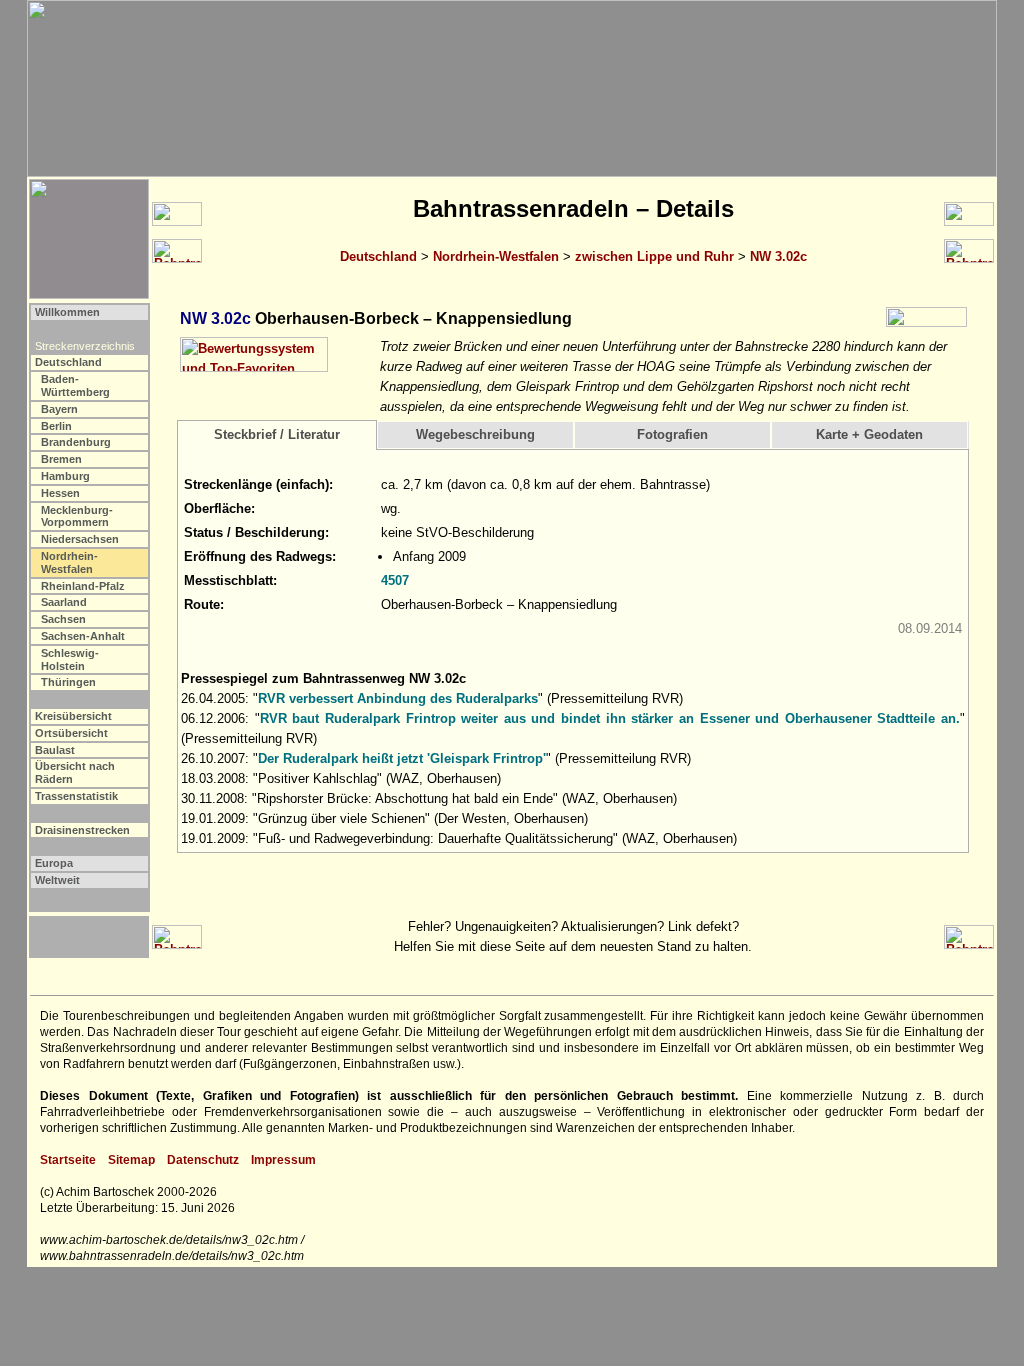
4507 (395, 580)
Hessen (60, 493)
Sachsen (63, 619)
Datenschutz (203, 1160)
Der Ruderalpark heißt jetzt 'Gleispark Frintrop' (402, 758)
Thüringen (68, 682)
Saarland (64, 602)
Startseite (68, 1160)
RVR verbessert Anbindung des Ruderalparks (398, 698)
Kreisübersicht (73, 716)
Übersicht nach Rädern (75, 772)
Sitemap (131, 1160)
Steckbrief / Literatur (277, 434)
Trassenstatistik (76, 796)
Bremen (61, 459)
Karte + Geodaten (869, 434)
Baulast (55, 750)
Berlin (56, 426)
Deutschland (378, 256)
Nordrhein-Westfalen (496, 256)
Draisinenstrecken (82, 830)
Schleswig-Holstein (70, 659)
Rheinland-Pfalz (83, 586)
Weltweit (57, 880)
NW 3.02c (778, 256)
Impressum (283, 1160)
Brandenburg (76, 442)
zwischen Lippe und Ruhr (654, 256)
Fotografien (672, 434)
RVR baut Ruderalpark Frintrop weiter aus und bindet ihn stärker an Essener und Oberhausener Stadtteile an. (610, 718)
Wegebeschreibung (475, 434)
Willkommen (67, 312)
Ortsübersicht (71, 733)
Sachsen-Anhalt (83, 636)
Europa (54, 863)
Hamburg (65, 476)
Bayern (59, 409)
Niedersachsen (80, 539)
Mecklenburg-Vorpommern (77, 516)
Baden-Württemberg (75, 385)
